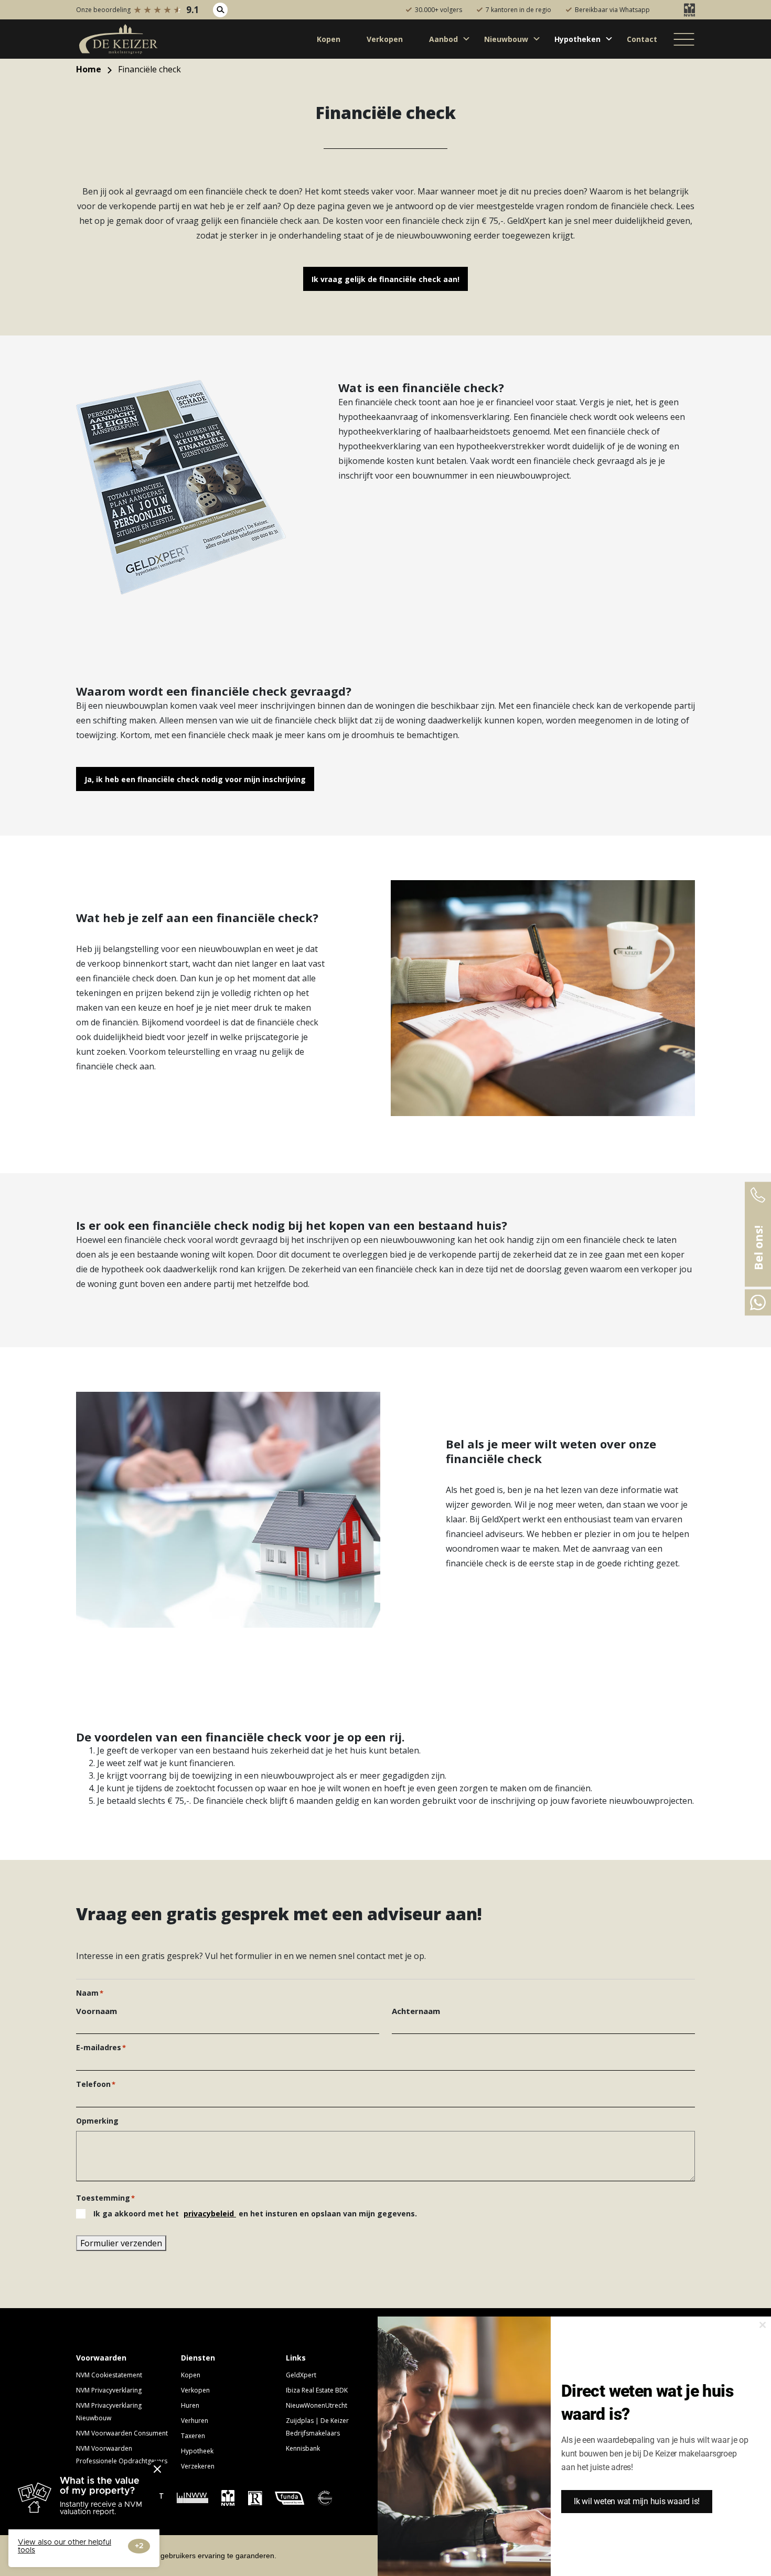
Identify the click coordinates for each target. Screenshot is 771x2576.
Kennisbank (303, 2448)
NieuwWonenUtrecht (317, 2405)
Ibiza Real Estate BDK (317, 2390)
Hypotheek (197, 2451)
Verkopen (195, 2390)
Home (89, 69)
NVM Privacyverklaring (109, 2390)
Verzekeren (198, 2466)
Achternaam (416, 2011)
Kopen (191, 2375)
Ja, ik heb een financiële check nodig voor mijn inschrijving (195, 779)
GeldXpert (301, 2375)
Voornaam (97, 2011)
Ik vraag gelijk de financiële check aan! (385, 279)
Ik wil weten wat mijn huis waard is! (637, 2501)
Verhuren (195, 2421)
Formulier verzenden (121, 2243)
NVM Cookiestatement (109, 2375)
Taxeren (193, 2436)
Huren (190, 2405)
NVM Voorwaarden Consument (122, 2433)
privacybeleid (210, 2214)
